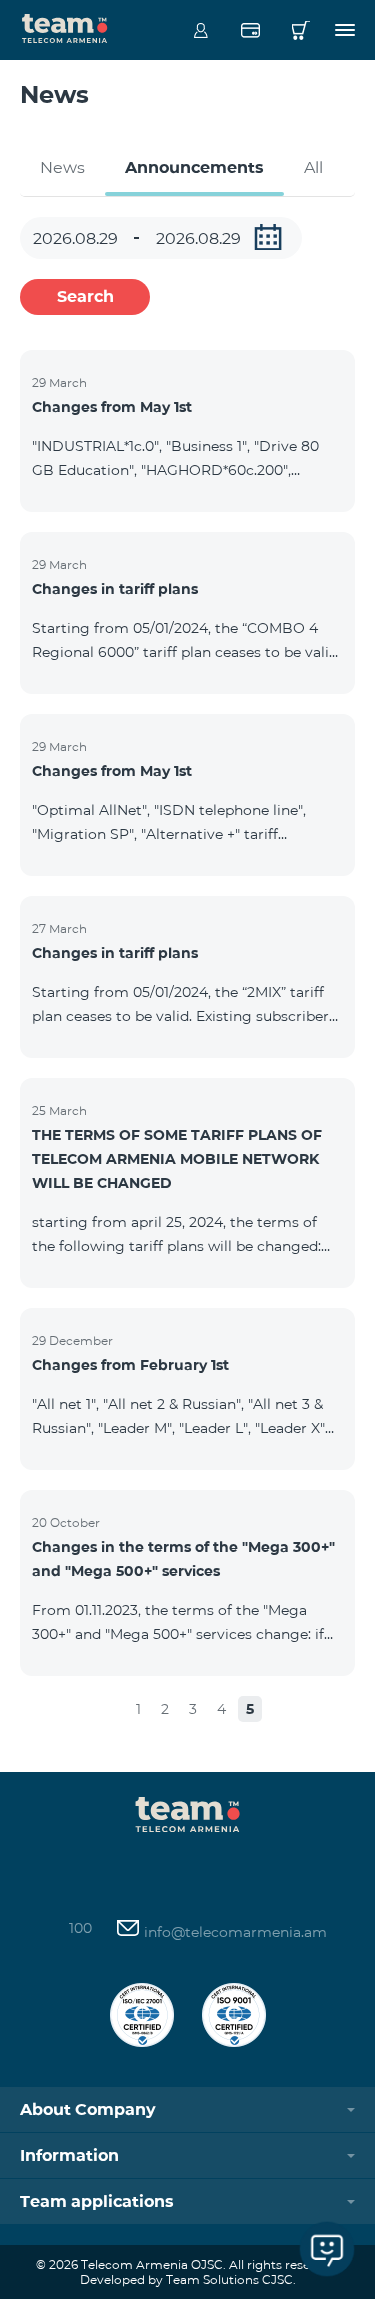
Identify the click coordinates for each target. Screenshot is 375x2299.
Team (65, 27)
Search (85, 296)
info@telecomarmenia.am (233, 1932)
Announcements (194, 167)
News (62, 167)
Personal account (200, 30)
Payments (250, 30)
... (268, 237)
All (313, 167)
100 (80, 1928)
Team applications (97, 2201)
